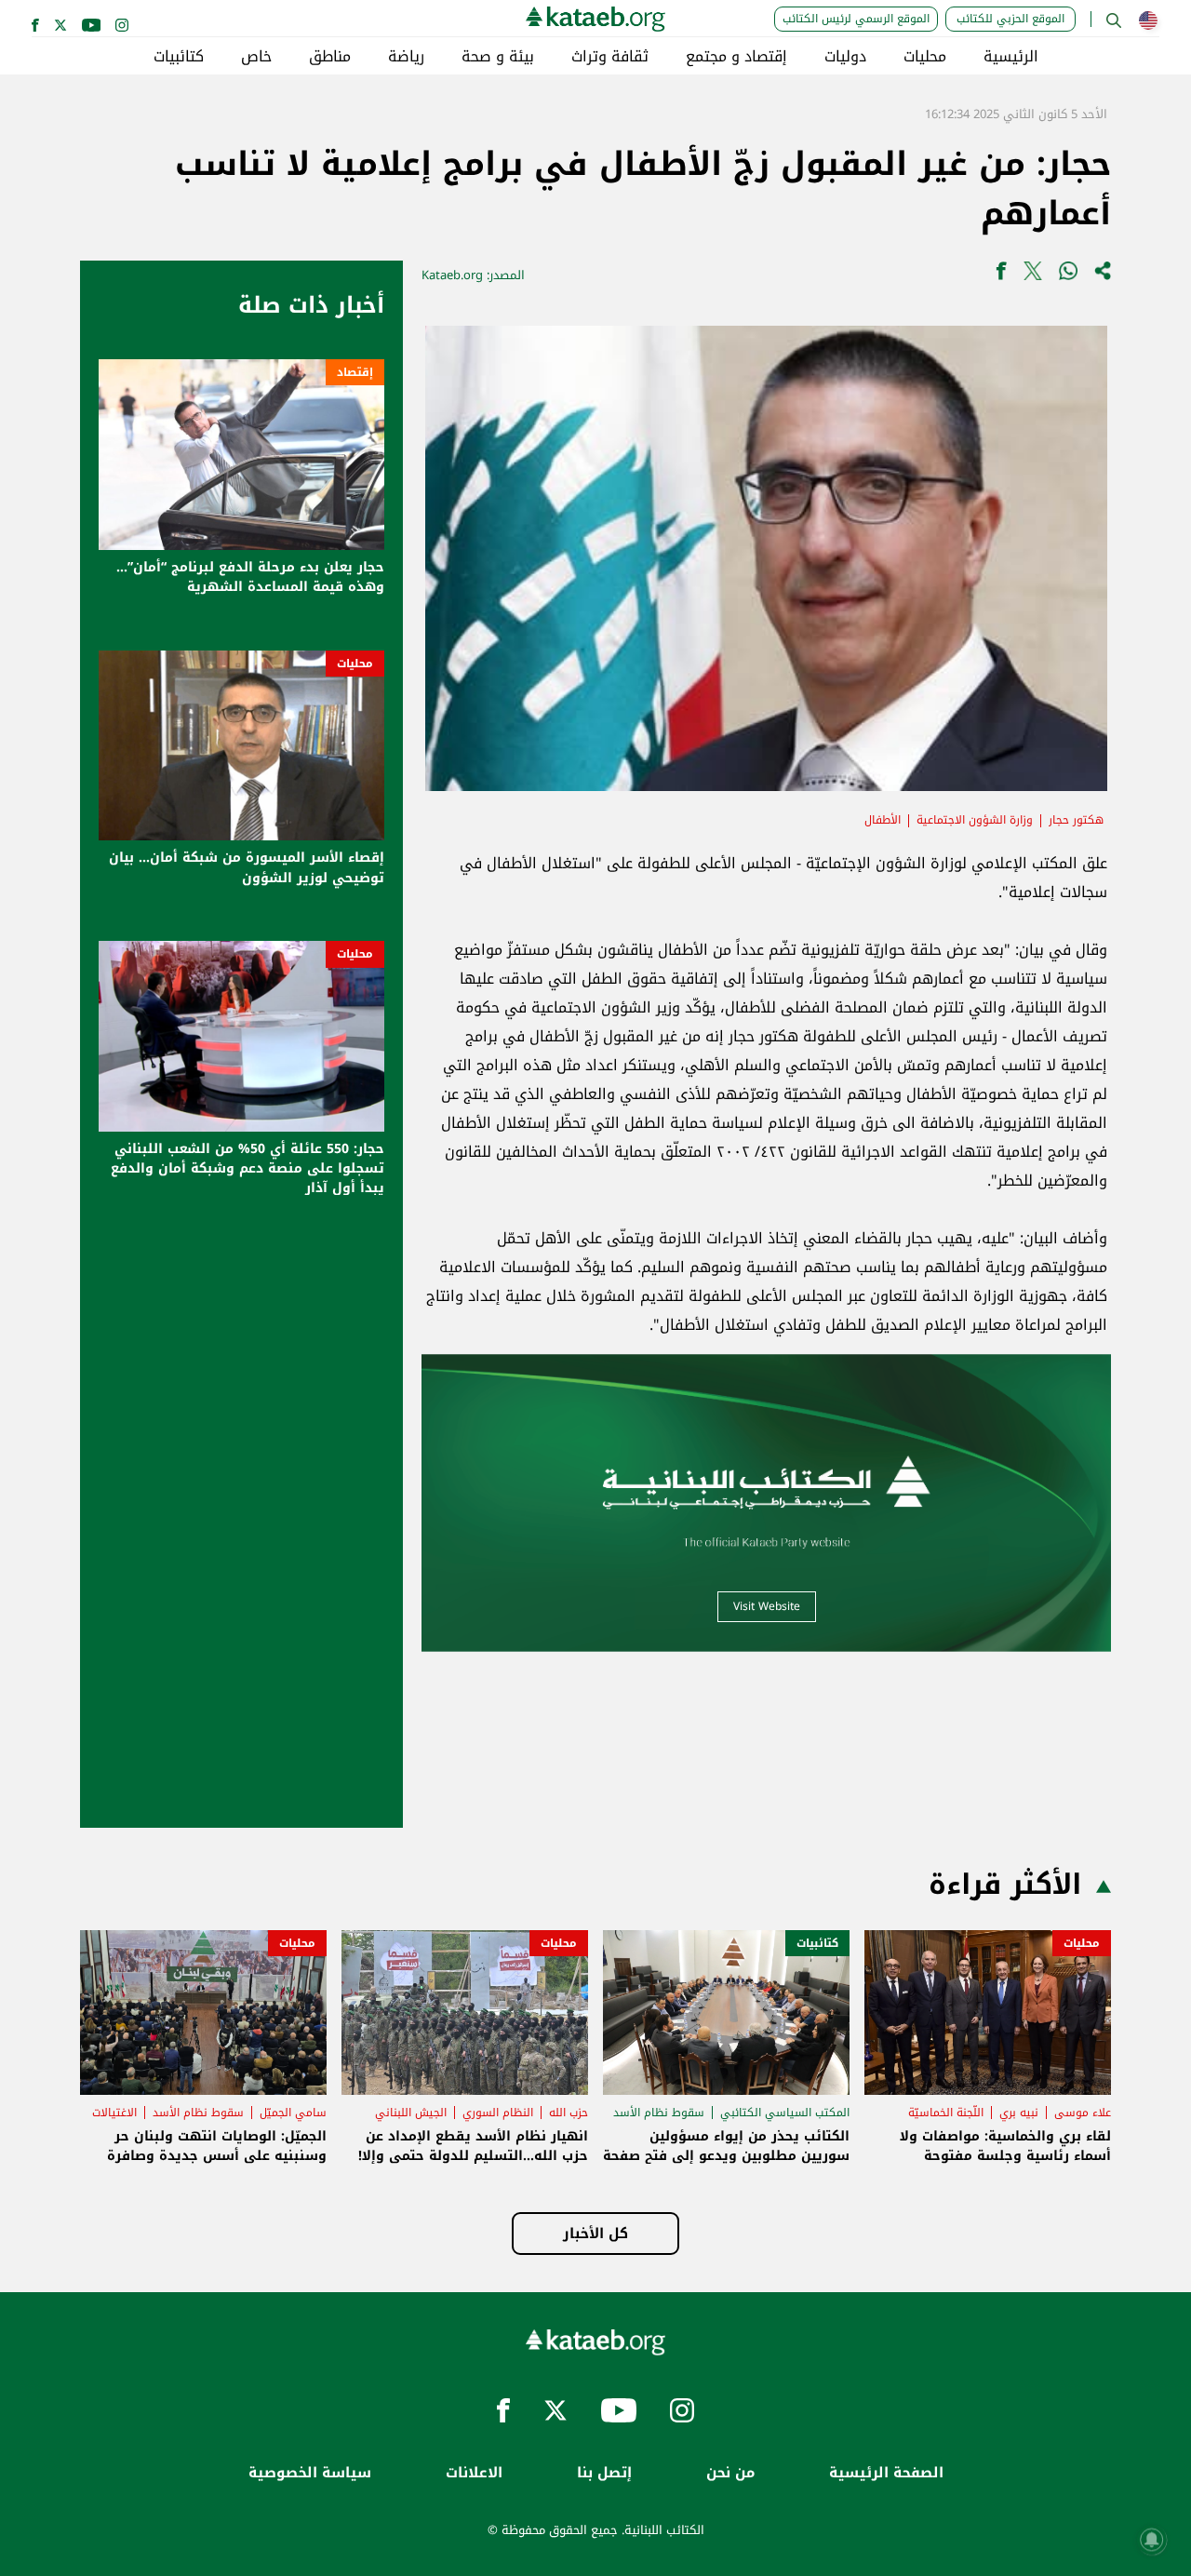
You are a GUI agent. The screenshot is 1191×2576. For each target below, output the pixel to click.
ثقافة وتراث (610, 57)
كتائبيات (179, 57)
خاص (256, 57)
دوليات (845, 57)
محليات (925, 57)
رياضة (406, 57)
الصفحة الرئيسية (886, 2473)
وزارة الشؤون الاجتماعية (975, 820)
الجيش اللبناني (411, 2113)
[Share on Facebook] (1001, 275)
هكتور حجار (1076, 820)
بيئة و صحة (498, 57)
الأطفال (883, 820)
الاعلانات (474, 2473)
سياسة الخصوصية (310, 2473)
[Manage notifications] (1152, 2540)
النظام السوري (498, 2113)
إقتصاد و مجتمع (736, 57)
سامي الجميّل (293, 2113)
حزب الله (569, 2113)
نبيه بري (1019, 2113)
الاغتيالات (114, 2113)
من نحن (730, 2473)
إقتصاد (355, 372)
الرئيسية (1011, 57)
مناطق (330, 57)
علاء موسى (1083, 2113)
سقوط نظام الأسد (659, 2113)
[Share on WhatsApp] (1068, 275)
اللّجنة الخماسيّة (946, 2113)
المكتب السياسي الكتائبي (785, 2113)
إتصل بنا (604, 2473)
